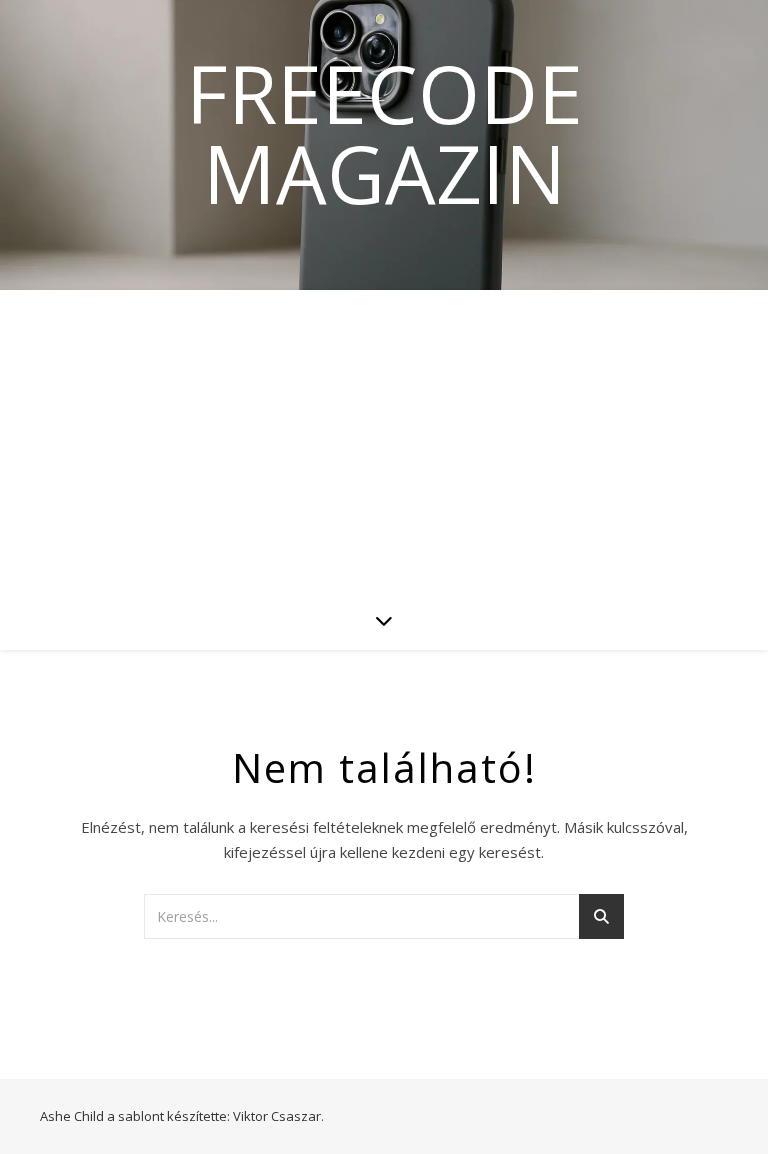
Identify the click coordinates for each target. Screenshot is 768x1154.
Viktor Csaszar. (278, 1116)
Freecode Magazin (384, 133)
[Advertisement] (384, 440)
